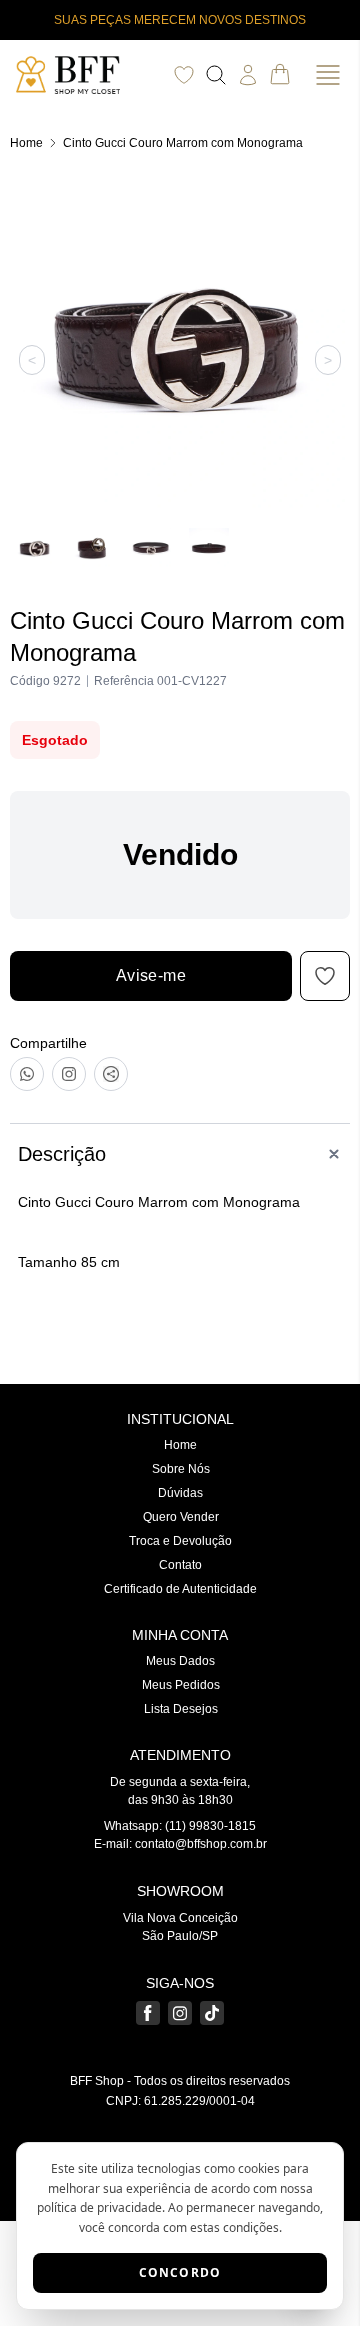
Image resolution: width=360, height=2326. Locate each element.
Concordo (180, 2272)
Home (26, 143)
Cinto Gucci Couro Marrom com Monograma (183, 143)
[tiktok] (212, 2013)
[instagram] (180, 2013)
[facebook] (148, 2013)
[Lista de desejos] (184, 75)
